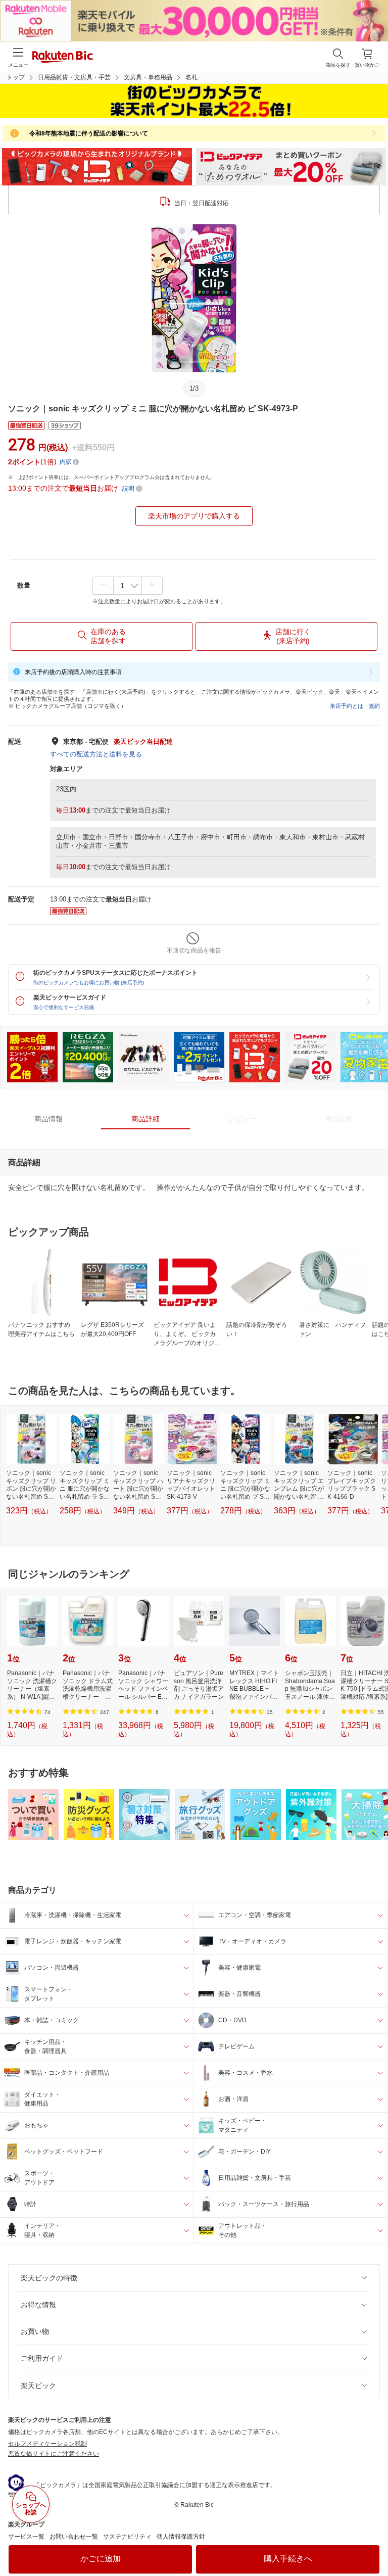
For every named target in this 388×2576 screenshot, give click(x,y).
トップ (16, 77)
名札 (191, 77)
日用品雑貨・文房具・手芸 (74, 77)
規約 (374, 706)
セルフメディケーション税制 (47, 2444)
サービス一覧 (26, 2537)
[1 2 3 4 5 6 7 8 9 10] (128, 586)
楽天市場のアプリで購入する (194, 516)
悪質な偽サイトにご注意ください (54, 2454)
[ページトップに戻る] (373, 2543)
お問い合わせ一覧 (74, 2537)
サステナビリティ (127, 2537)
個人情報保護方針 (181, 2537)
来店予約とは (347, 706)
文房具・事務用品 (148, 77)
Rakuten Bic (63, 58)
